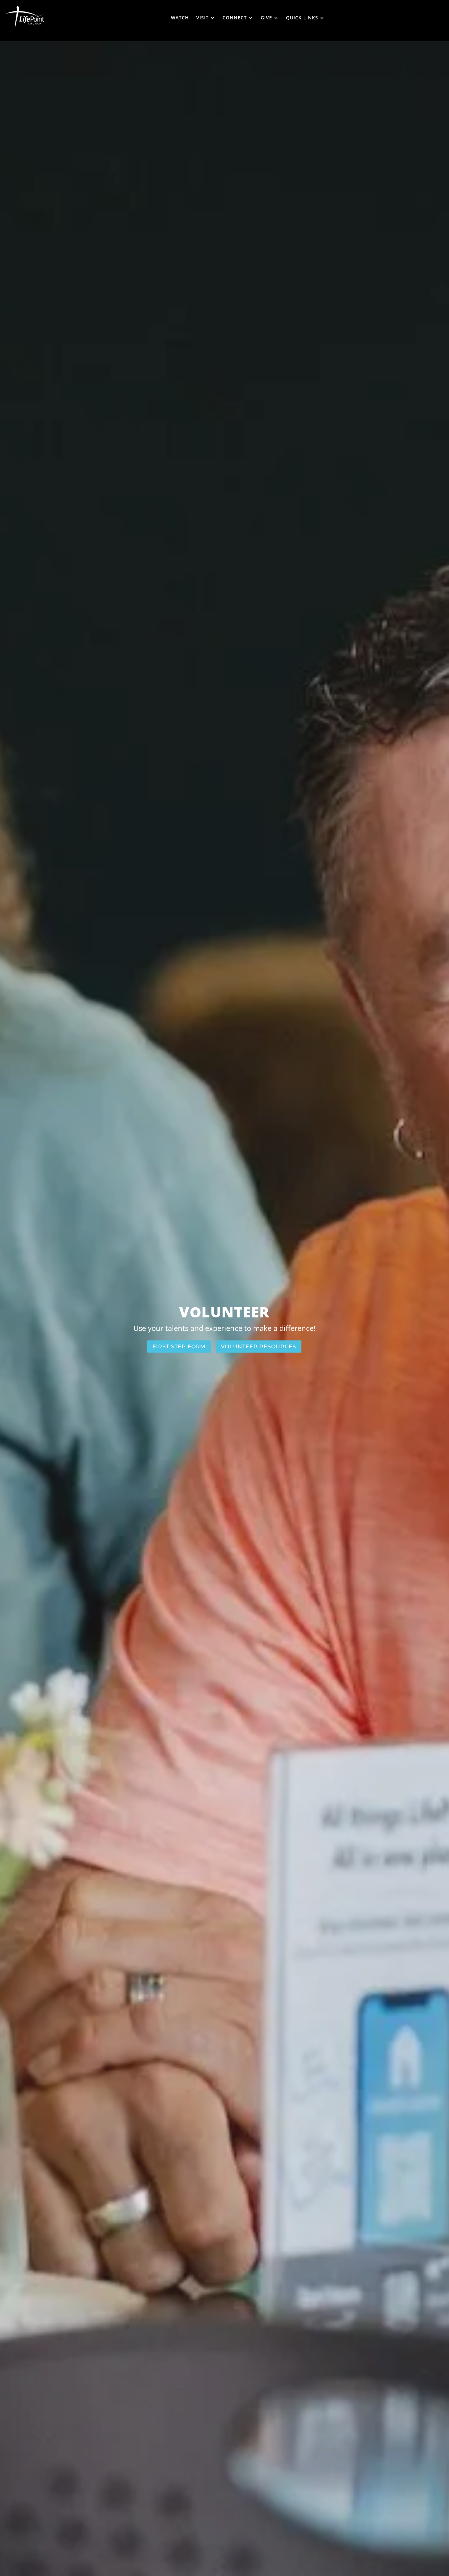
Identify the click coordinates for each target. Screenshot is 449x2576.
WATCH (180, 18)
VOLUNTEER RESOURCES (259, 1347)
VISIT (202, 18)
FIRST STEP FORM (179, 1347)
